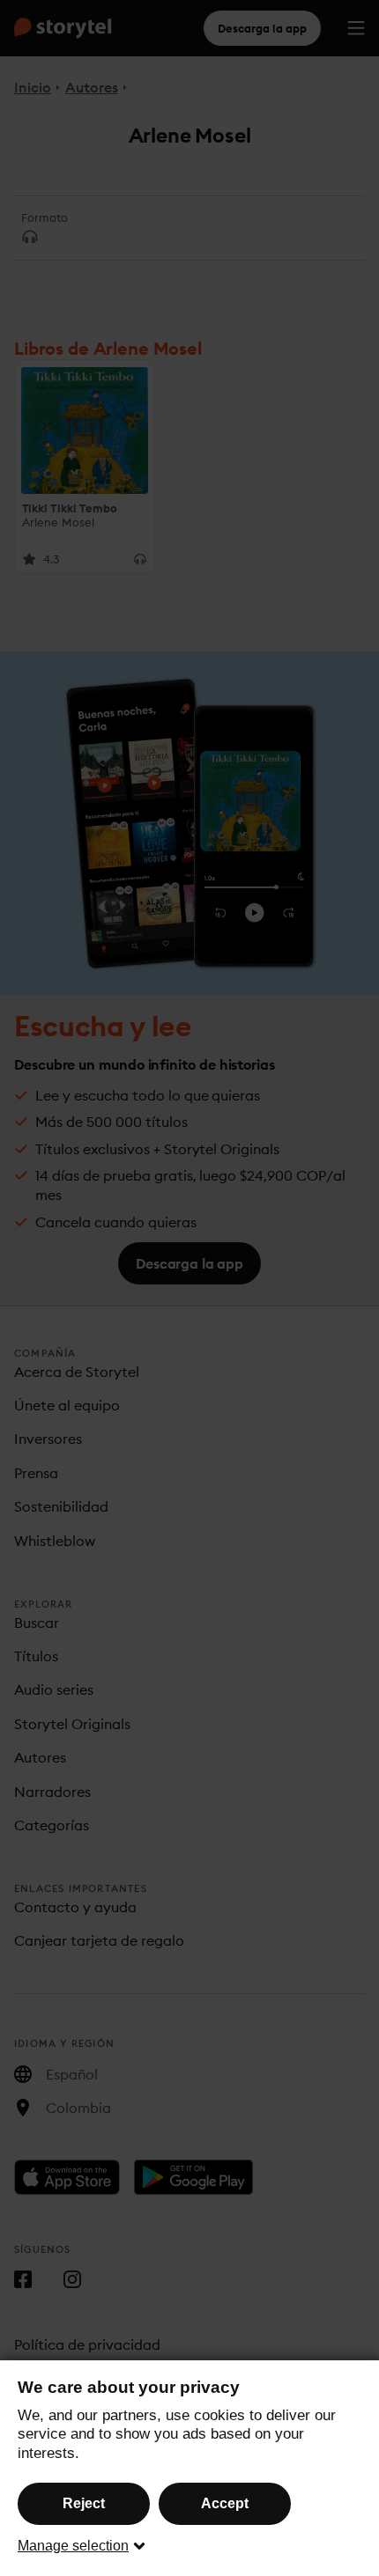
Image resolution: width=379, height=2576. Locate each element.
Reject (84, 2503)
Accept (225, 2503)
